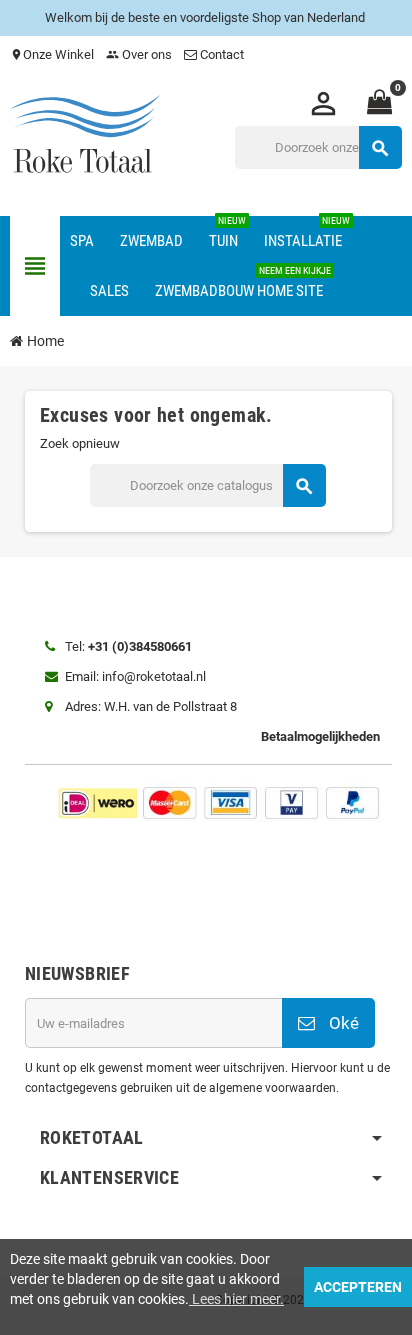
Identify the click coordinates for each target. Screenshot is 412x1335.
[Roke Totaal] (85, 136)
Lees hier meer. (236, 1299)
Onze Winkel (52, 54)
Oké (342, 1023)
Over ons (139, 54)
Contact (222, 54)
